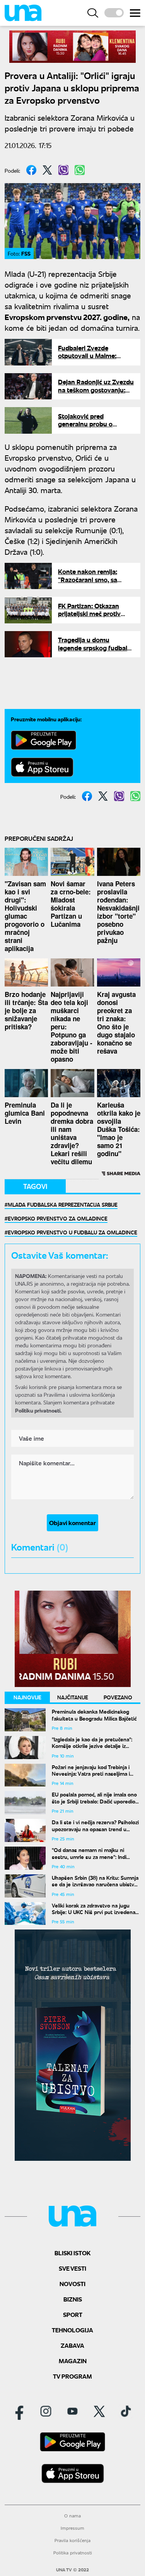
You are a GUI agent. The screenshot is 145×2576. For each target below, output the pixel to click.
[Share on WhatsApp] (80, 170)
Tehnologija (72, 2330)
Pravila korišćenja (72, 2540)
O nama (72, 2516)
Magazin (73, 2361)
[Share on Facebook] (31, 170)
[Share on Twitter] (47, 170)
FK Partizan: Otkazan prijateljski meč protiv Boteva (89, 614)
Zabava (72, 2345)
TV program (72, 2376)
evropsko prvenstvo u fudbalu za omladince (72, 1232)
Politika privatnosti (73, 2553)
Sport (73, 2314)
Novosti (72, 2284)
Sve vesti (72, 2268)
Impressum (72, 2528)
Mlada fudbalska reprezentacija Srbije (63, 1204)
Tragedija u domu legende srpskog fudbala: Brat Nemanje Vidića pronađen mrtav (95, 652)
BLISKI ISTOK (72, 2253)
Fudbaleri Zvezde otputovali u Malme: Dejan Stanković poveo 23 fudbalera (96, 360)
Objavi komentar (72, 1523)
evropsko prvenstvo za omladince (58, 1218)
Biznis (73, 2299)
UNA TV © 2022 (72, 2570)
